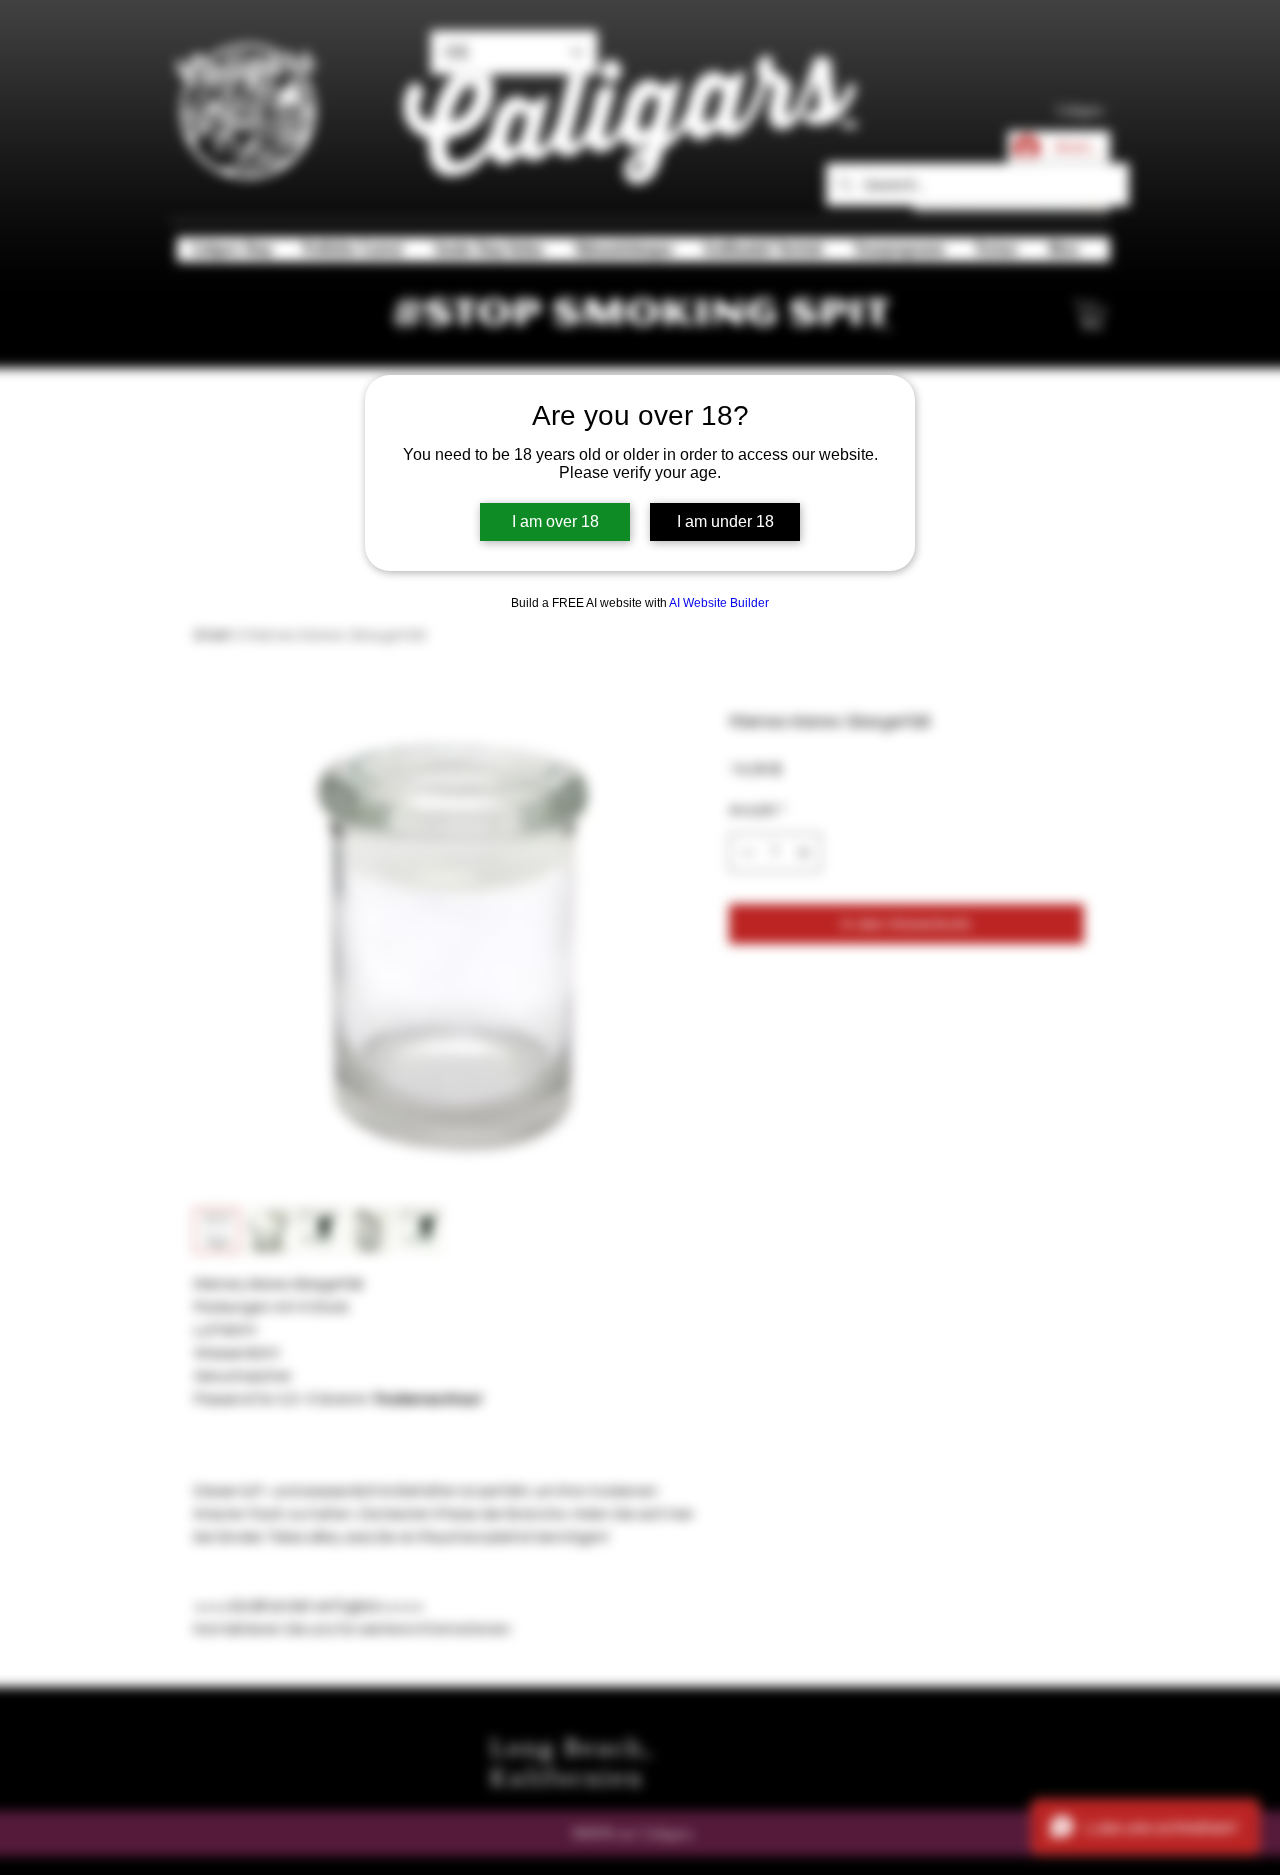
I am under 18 (725, 521)
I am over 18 (555, 521)
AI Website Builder (719, 603)
